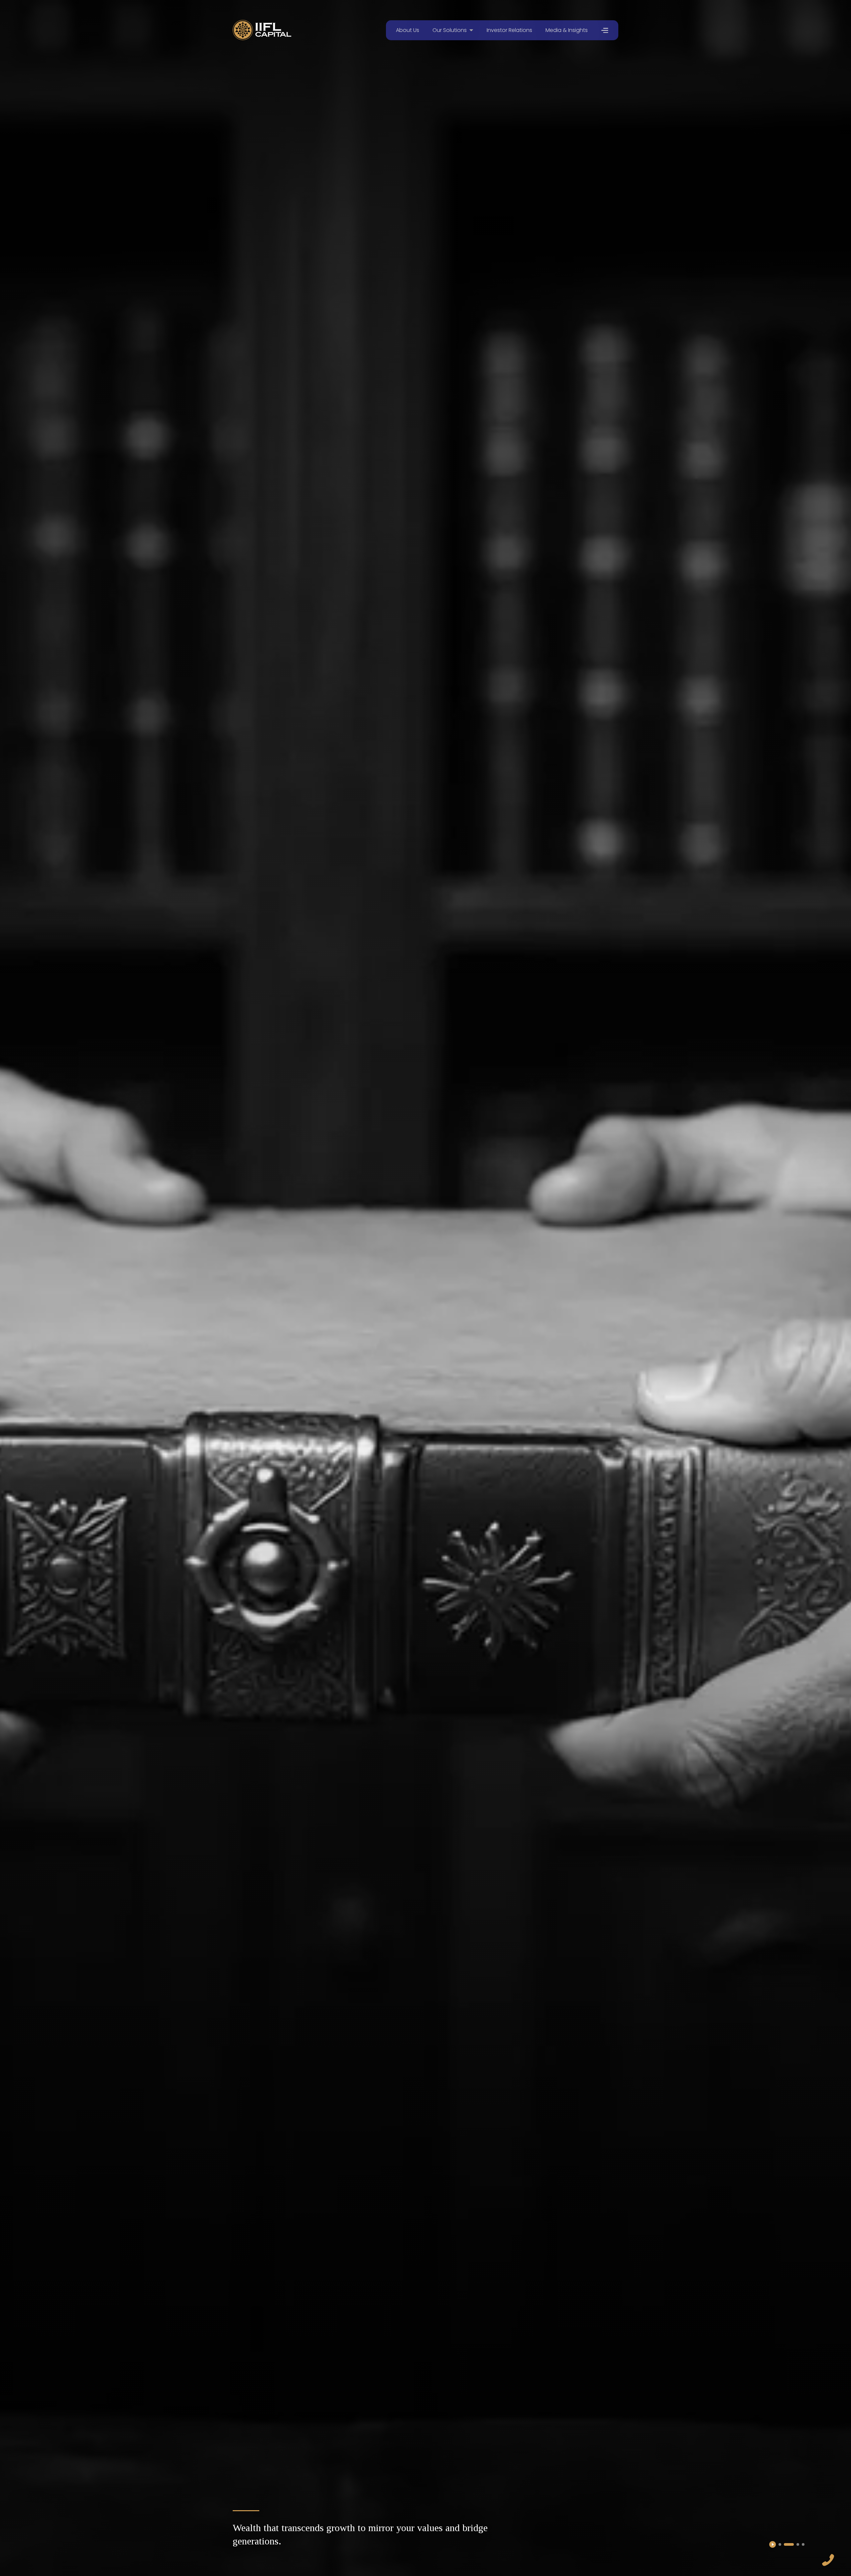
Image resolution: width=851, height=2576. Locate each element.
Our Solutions (450, 30)
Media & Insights (567, 30)
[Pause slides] (773, 2544)
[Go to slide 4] (803, 2544)
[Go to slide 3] (794, 2544)
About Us (408, 30)
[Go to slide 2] (785, 2544)
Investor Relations (509, 30)
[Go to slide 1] (780, 2544)
